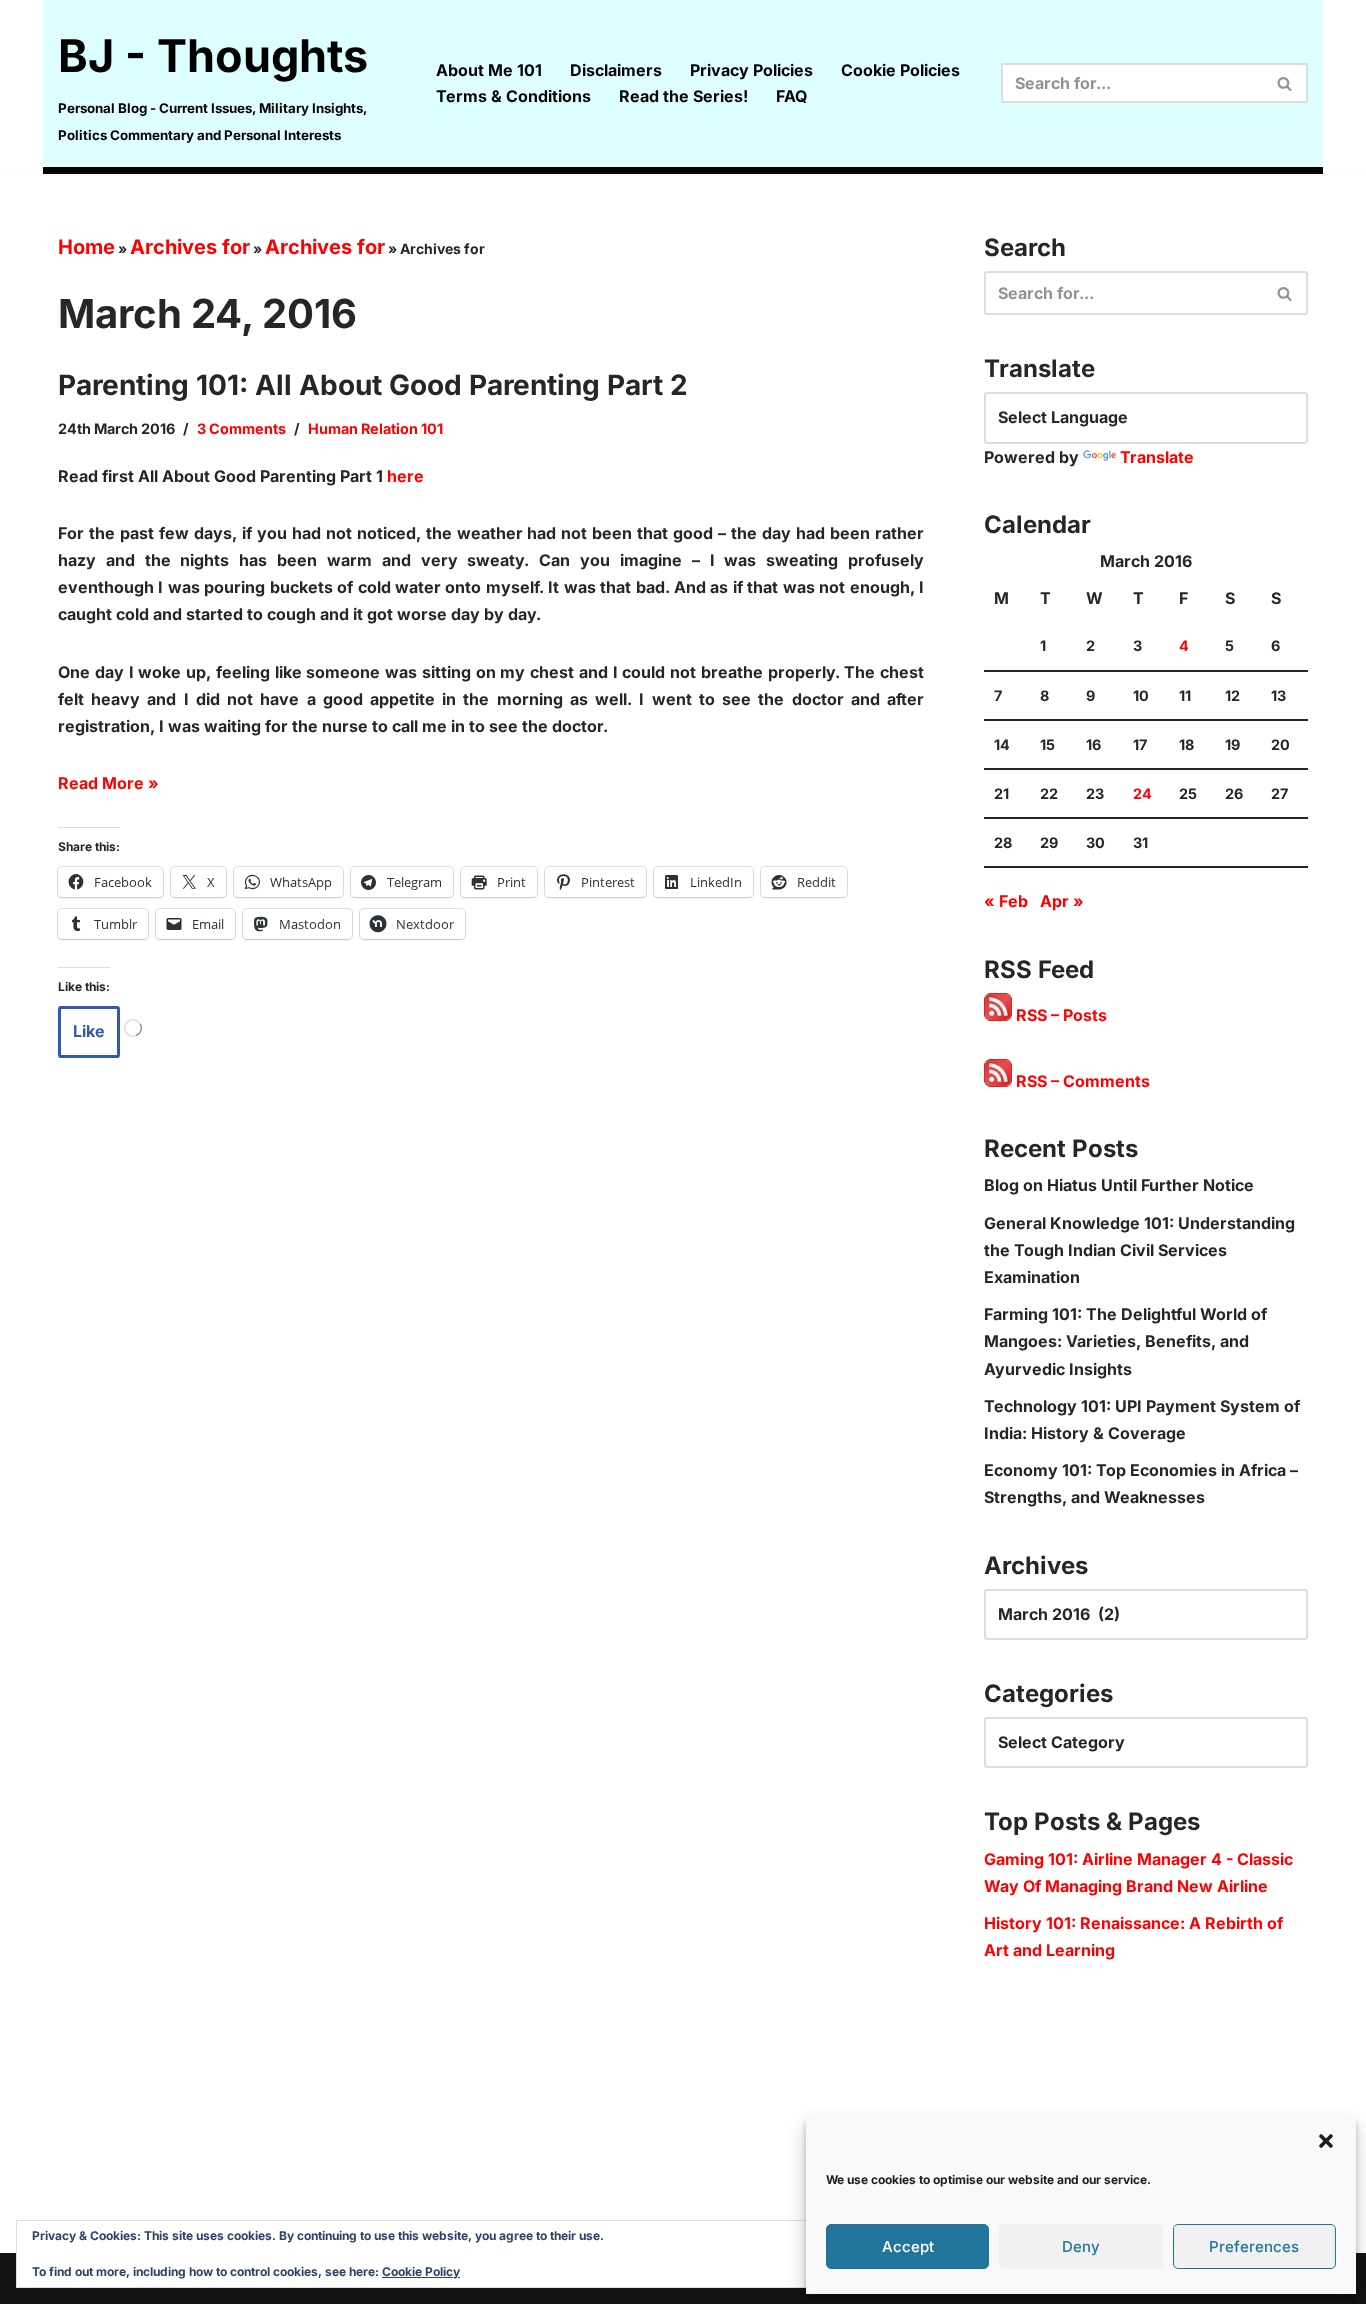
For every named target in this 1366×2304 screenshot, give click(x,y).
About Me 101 (489, 70)
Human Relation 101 (375, 428)
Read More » (108, 783)
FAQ (791, 96)
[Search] (1285, 83)
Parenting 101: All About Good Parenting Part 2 (373, 385)
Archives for (190, 247)
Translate (1157, 457)
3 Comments (241, 428)
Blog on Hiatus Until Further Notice (1119, 1185)
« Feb (1006, 901)
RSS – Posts (1059, 1015)
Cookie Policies (900, 70)
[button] (1326, 2141)
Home (86, 247)
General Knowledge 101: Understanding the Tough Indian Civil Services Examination (1139, 1250)
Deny (1081, 2246)
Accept (908, 2246)
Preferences (1254, 2246)
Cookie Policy (421, 2271)
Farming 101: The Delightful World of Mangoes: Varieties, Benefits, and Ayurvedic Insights (1125, 1341)
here (405, 476)
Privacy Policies (751, 70)
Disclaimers (616, 70)
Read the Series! (683, 96)
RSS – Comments (1081, 1081)
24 (1142, 793)
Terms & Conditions (513, 96)
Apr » (1062, 901)
